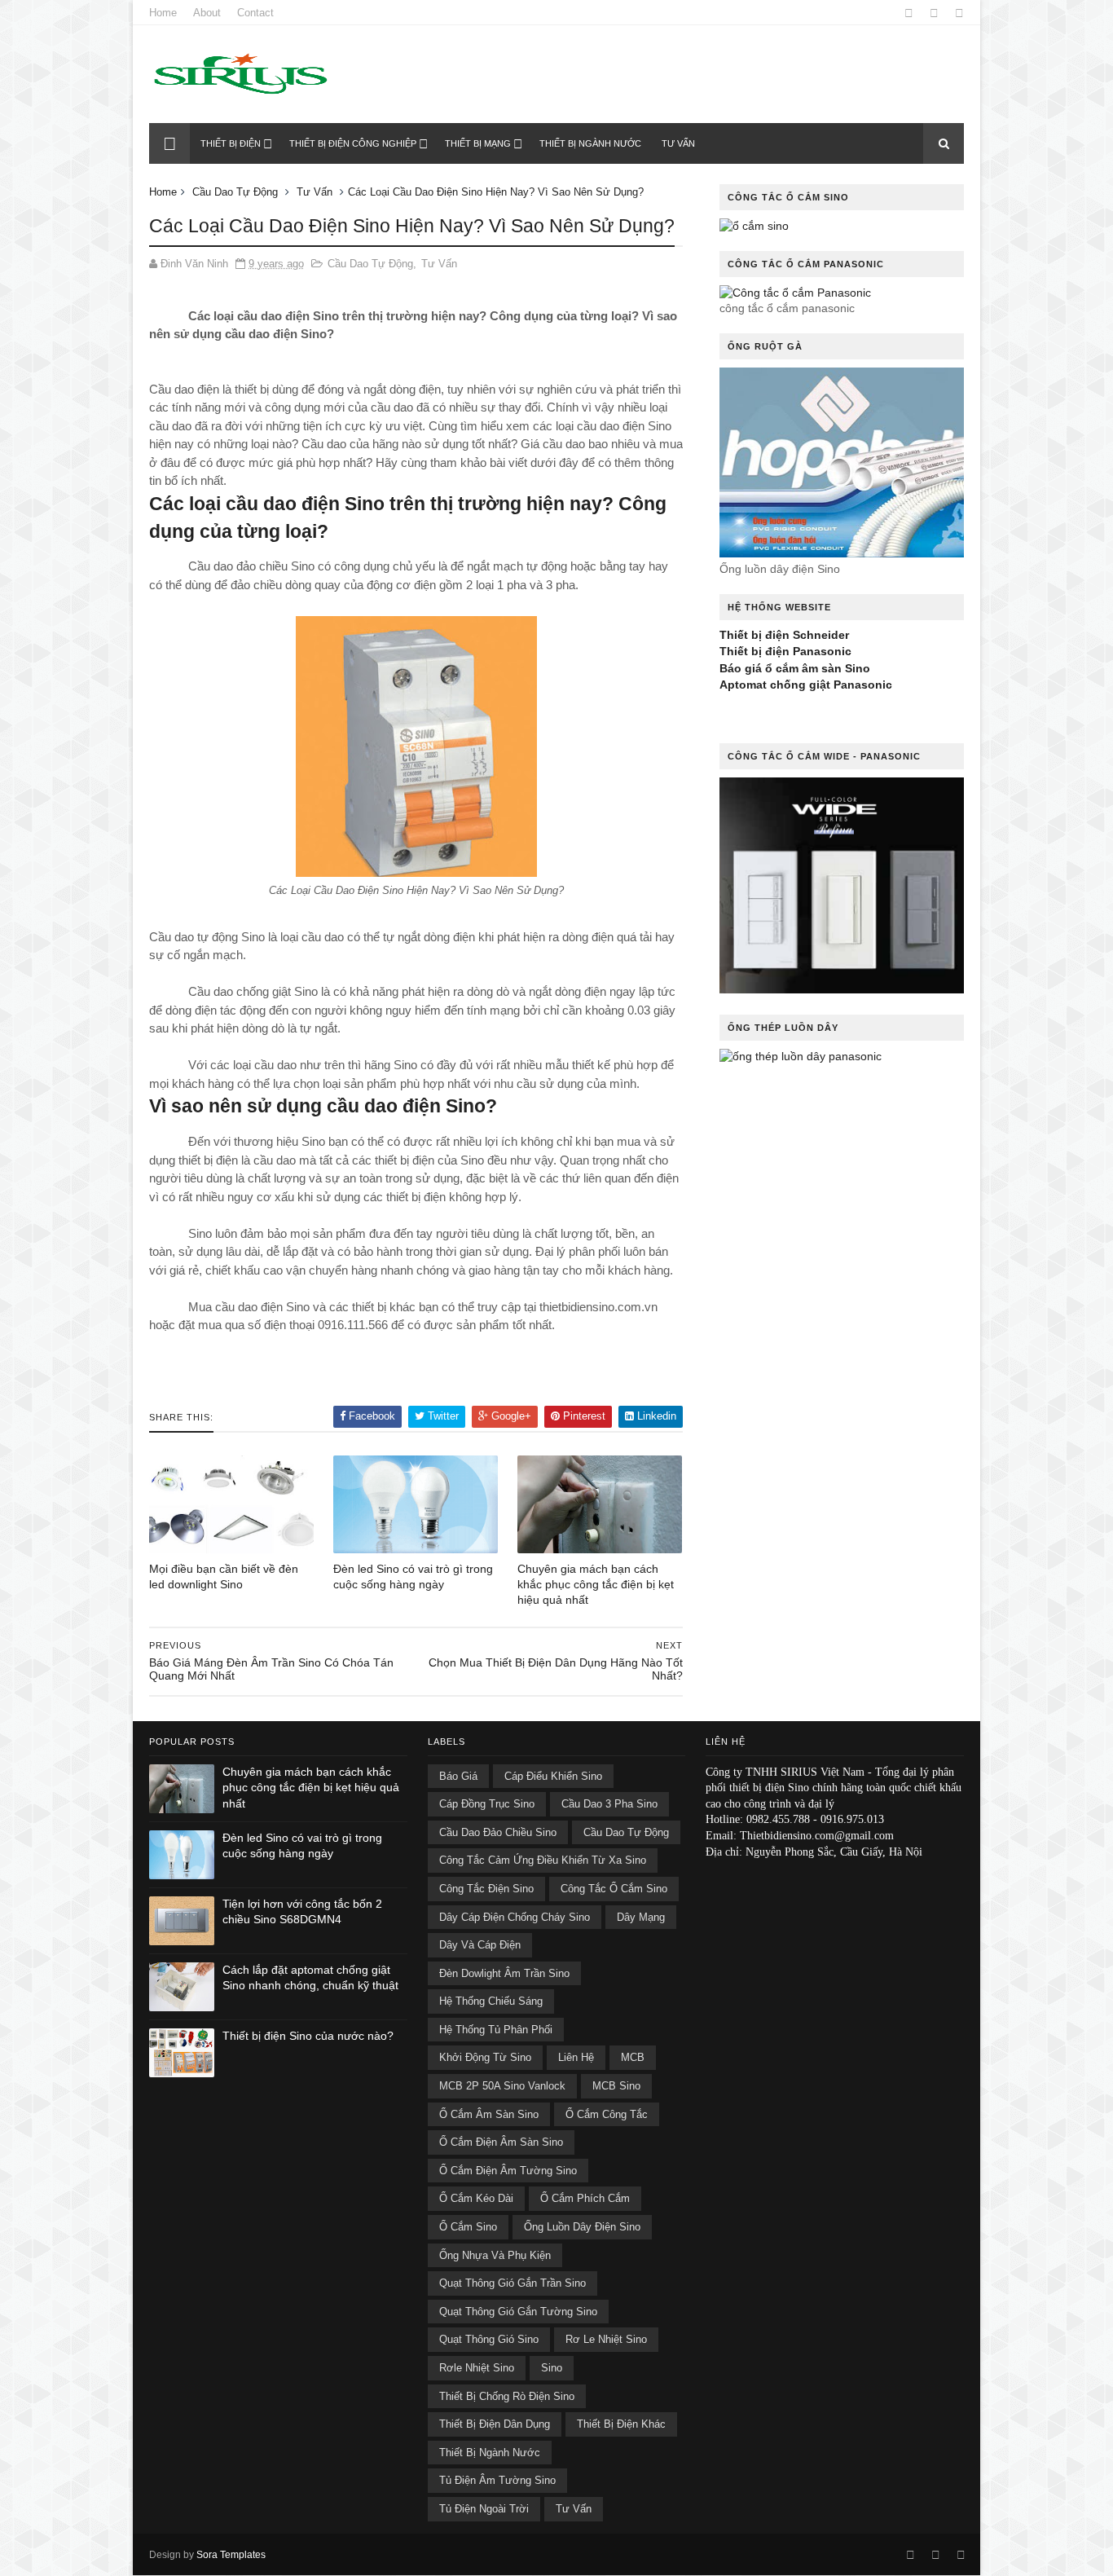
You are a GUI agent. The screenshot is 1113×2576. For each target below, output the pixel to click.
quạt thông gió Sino (489, 2339)
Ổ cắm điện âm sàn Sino (501, 2142)
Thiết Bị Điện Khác (621, 2424)
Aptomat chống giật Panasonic (806, 685)
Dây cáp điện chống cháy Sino (515, 1917)
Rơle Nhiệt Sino (477, 2368)
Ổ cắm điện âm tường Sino (508, 2171)
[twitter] (959, 13)
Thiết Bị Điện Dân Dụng (495, 2424)
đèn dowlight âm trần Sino (504, 1973)
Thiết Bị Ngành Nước (490, 2453)
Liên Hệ (576, 2057)
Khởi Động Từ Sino (485, 2057)
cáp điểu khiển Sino (553, 1776)
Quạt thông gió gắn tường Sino (518, 2312)
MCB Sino (616, 2086)
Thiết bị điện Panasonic (785, 651)
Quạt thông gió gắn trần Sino (513, 2283)
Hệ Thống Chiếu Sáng (491, 2001)
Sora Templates (231, 2555)
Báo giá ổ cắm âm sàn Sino (795, 668)
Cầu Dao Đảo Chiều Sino (498, 1832)
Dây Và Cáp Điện (480, 1945)
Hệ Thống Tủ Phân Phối (496, 2030)
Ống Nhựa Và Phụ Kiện (495, 2255)
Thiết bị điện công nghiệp (353, 143)
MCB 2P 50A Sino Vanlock (502, 2086)
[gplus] (934, 13)
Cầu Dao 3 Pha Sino (609, 1804)
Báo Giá (458, 1776)
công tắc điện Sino (486, 1889)
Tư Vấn (315, 192)
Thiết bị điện (231, 143)
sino (552, 2368)
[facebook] (909, 13)
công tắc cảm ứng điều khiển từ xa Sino (543, 1860)
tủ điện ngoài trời (484, 2509)
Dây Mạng (641, 1917)
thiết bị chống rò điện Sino (507, 2396)
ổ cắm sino (468, 2227)
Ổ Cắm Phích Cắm (585, 2198)
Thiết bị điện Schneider (784, 635)
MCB (633, 2057)
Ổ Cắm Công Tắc (607, 2114)
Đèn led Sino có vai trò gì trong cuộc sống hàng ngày (413, 1576)
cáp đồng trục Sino (487, 1804)
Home (163, 13)
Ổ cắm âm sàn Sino (489, 2114)
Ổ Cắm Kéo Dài (476, 2198)
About (207, 13)
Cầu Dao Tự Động (235, 192)
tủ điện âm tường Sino (497, 2480)
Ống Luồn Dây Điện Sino (582, 2227)
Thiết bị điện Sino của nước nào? (308, 2036)
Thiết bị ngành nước (590, 143)
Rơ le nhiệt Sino (606, 2339)
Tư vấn (678, 143)
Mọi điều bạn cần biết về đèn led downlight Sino (224, 1576)
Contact (255, 13)
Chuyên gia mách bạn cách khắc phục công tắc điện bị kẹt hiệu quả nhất (596, 1584)
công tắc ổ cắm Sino (614, 1889)
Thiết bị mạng (478, 143)
